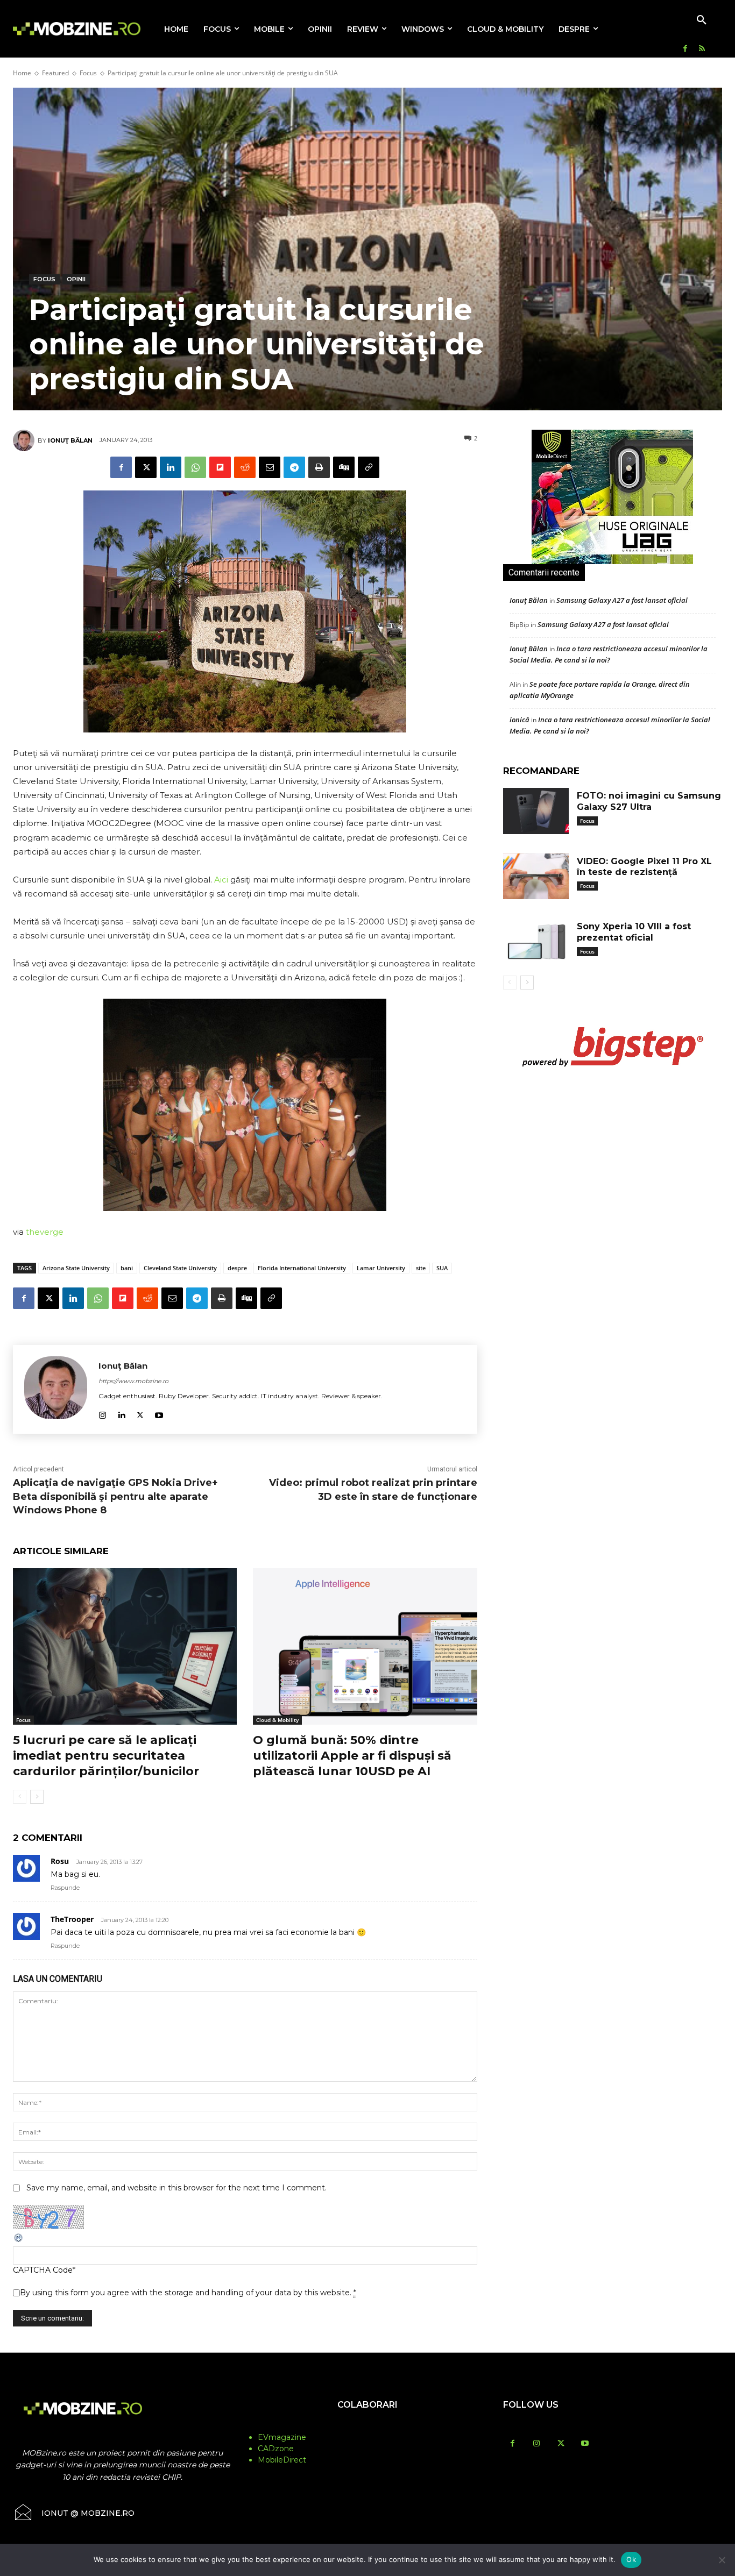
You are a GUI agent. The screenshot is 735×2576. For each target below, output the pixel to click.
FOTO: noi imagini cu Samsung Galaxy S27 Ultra (649, 801)
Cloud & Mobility (277, 1720)
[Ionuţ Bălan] (25, 440)
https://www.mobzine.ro (133, 1381)
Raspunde (65, 1888)
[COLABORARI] (367, 2426)
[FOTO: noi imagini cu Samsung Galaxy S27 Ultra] (536, 811)
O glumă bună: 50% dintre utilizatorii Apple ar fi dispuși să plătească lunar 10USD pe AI (352, 1755)
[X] (146, 467)
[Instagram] (103, 1413)
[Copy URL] (369, 467)
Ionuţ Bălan (70, 440)
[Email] (270, 467)
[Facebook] (685, 49)
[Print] (319, 467)
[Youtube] (159, 1413)
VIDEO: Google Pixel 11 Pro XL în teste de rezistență (644, 867)
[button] (702, 20)
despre (237, 1268)
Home (22, 73)
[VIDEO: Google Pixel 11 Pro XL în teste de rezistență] (536, 877)
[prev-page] (20, 1797)
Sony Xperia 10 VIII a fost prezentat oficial (634, 932)
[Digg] (344, 467)
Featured (55, 73)
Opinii (76, 279)
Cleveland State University (180, 1268)
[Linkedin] (171, 467)
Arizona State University (76, 1268)
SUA (442, 1268)
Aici (222, 880)
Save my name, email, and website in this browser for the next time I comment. (176, 2188)
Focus (88, 73)
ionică (520, 720)
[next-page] (37, 1797)
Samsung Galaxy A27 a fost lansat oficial (622, 600)
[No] (722, 2560)
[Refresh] (19, 2240)
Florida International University (302, 1268)
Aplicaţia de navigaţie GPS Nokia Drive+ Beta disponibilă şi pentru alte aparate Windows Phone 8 (115, 1496)
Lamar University (381, 1268)
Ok (631, 2559)
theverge (45, 1232)
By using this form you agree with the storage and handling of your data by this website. (188, 2293)
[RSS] (702, 49)
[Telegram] (294, 467)
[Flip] (220, 467)
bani (127, 1268)
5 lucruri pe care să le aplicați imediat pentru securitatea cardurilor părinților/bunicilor (106, 1755)
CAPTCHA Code (43, 2270)
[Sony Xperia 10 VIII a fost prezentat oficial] (536, 942)
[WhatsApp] (195, 467)
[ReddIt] (245, 467)
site (421, 1268)
